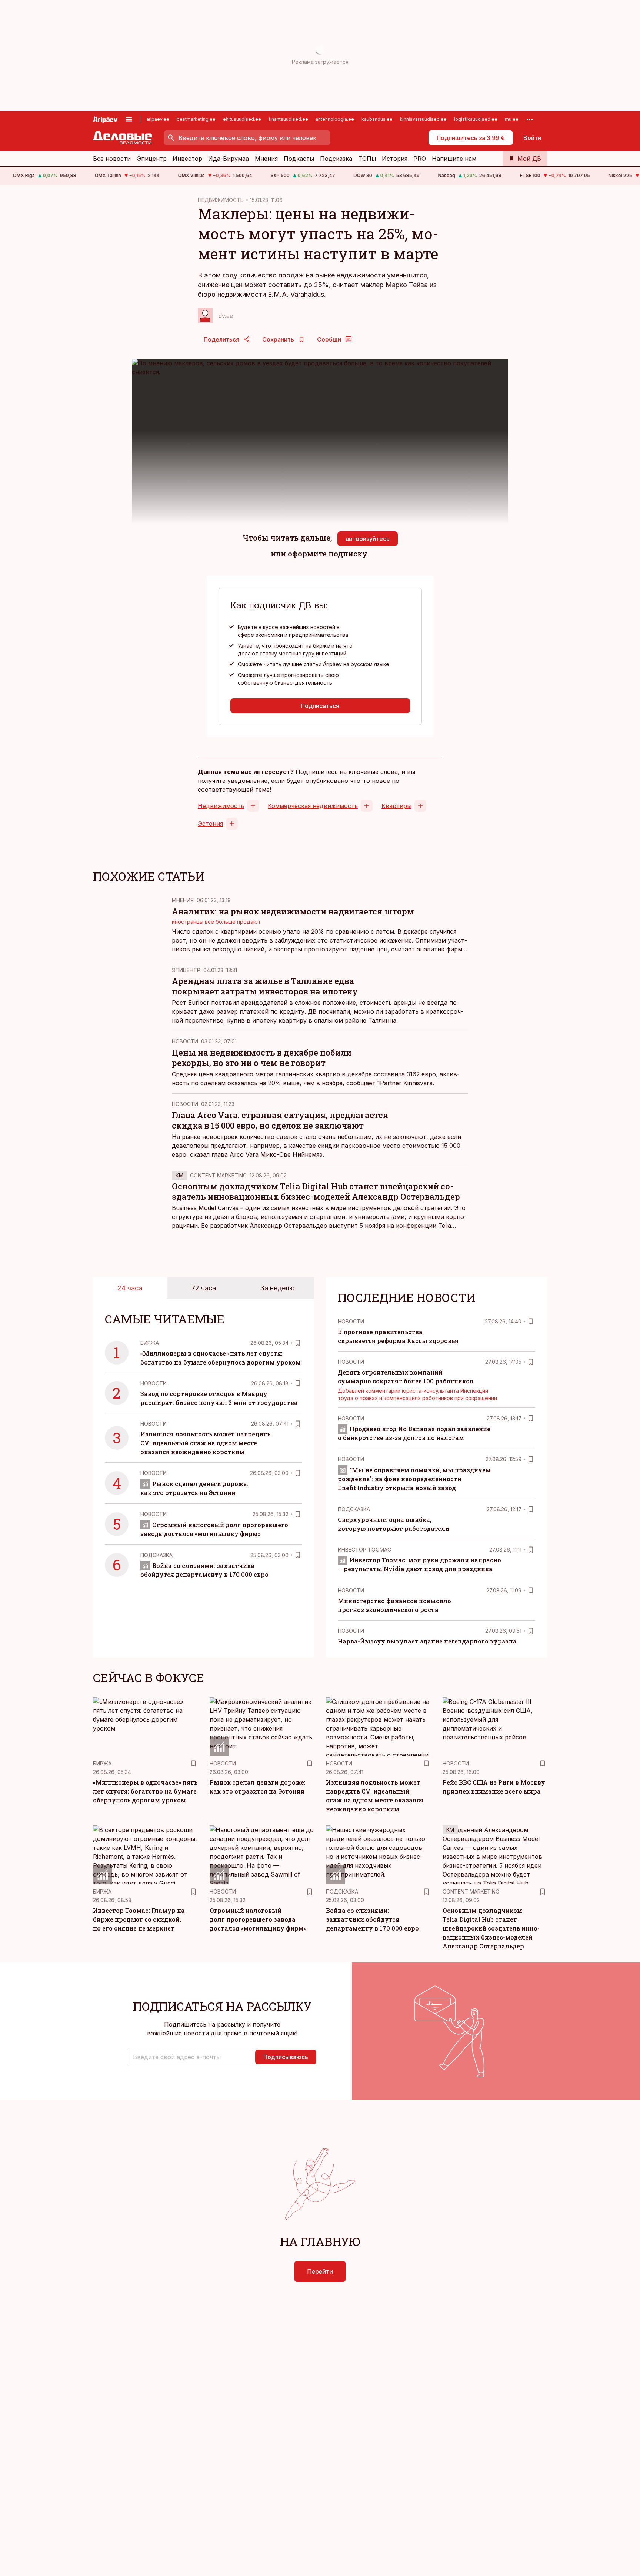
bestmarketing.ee (196, 119)
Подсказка (336, 159)
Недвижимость (221, 806)
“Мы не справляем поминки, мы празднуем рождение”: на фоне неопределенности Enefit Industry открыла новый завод (414, 1479)
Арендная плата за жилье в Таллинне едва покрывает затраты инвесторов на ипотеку (265, 986)
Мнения (266, 159)
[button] (190, 2057)
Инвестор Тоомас (364, 1550)
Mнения (183, 900)
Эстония (210, 824)
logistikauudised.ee (476, 119)
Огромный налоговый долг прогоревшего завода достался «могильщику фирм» (258, 1919)
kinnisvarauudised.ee (423, 119)
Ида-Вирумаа (229, 159)
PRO (420, 159)
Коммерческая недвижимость (313, 806)
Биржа (150, 1343)
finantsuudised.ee (288, 119)
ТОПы (367, 159)
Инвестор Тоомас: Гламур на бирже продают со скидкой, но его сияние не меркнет (139, 1919)
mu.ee (512, 119)
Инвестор (187, 159)
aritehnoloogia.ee (335, 119)
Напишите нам (454, 159)
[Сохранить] (298, 1343)
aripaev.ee (158, 119)
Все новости (112, 159)
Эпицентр (152, 159)
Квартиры (396, 806)
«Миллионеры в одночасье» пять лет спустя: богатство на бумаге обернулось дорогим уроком (145, 1791)
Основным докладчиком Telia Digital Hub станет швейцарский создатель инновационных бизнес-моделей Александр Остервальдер (316, 1191)
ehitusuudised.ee (242, 119)
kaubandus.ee (377, 119)
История (395, 159)
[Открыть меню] (129, 119)
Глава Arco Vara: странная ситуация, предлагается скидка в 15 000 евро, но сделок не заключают (280, 1120)
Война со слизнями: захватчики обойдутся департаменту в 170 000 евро (372, 1919)
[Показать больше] (530, 119)
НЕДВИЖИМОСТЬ (221, 200)
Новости (185, 1041)
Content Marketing (218, 1175)
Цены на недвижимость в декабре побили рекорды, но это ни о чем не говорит (262, 1058)
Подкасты (299, 159)
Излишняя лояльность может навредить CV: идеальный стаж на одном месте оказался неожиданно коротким (205, 1443)
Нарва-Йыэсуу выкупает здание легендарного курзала (427, 1641)
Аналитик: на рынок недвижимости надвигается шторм (293, 911)
